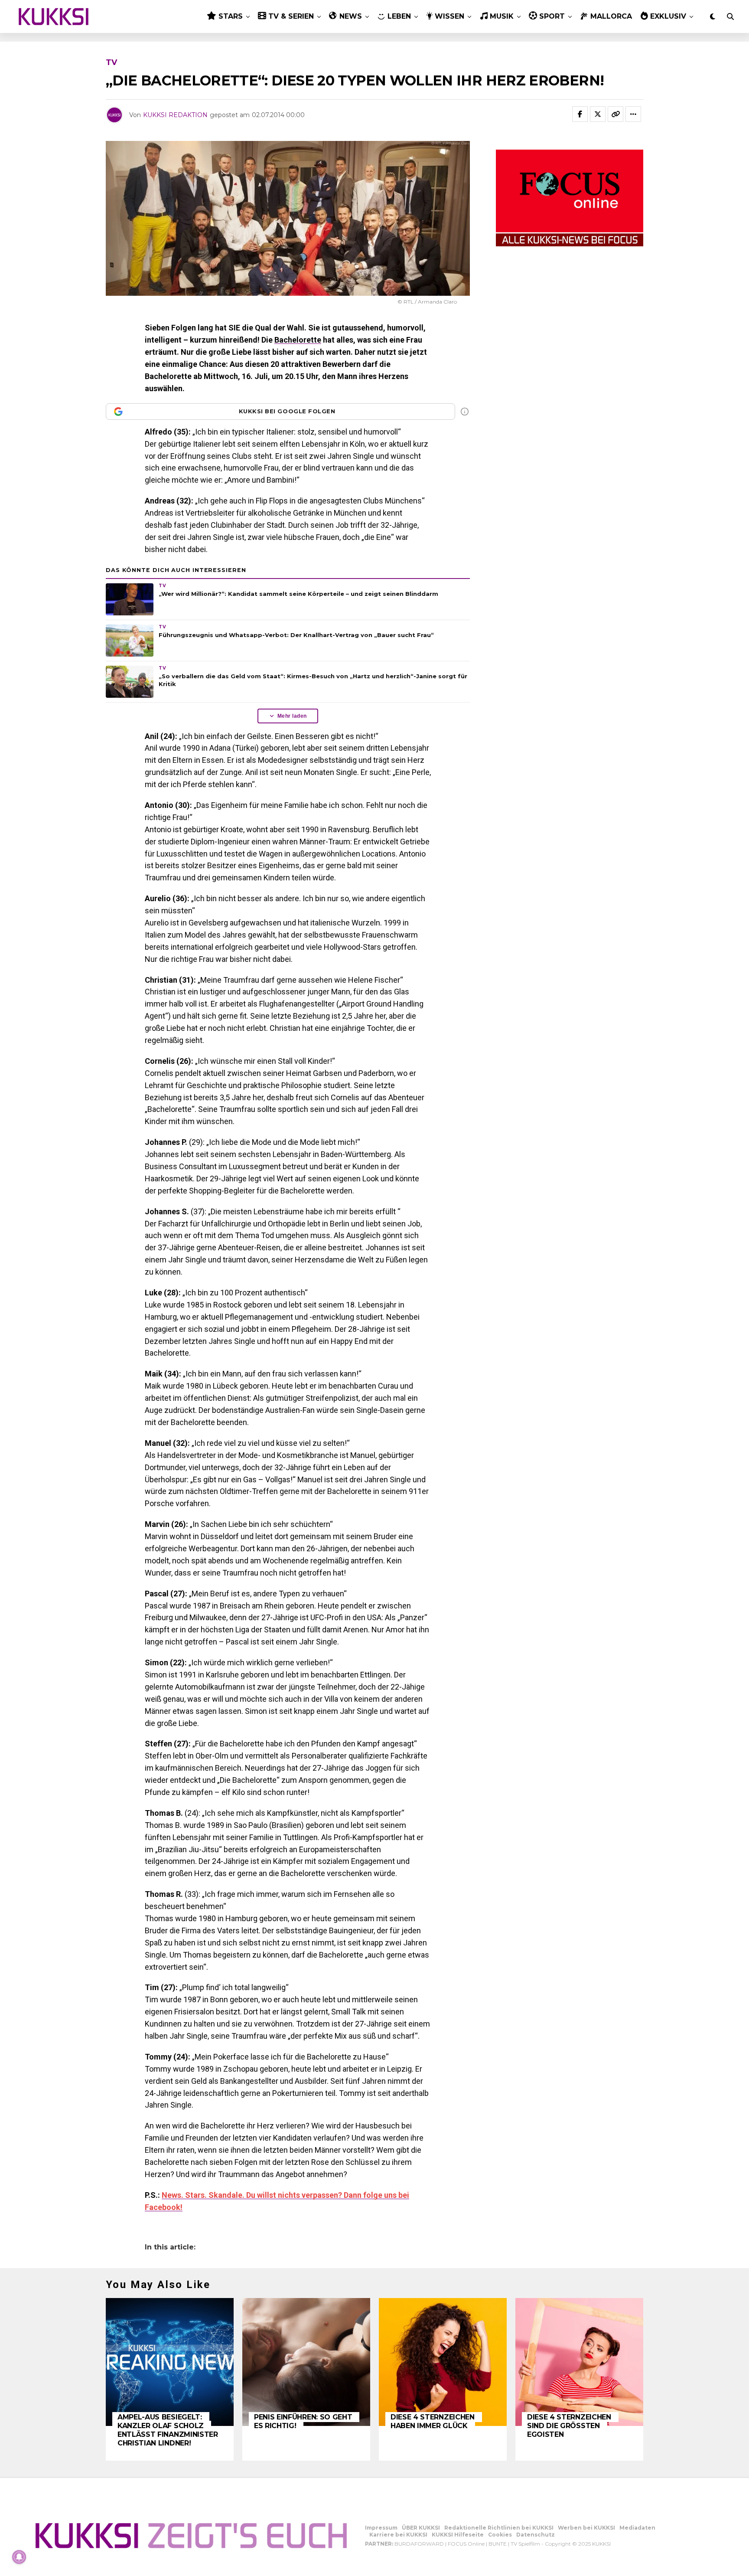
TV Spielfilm (525, 2544)
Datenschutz (536, 2535)
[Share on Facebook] (580, 114)
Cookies (500, 2535)
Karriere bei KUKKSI (398, 2535)
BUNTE (498, 2544)
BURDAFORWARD (419, 2544)
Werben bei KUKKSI (586, 2528)
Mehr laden (292, 716)
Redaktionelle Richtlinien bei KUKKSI (499, 2528)
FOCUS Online (466, 2544)
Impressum (381, 2528)
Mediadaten (637, 2528)
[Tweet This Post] (598, 114)
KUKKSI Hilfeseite (458, 2535)
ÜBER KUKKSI (421, 2528)
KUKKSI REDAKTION (175, 115)
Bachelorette (298, 340)
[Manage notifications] (19, 2557)
